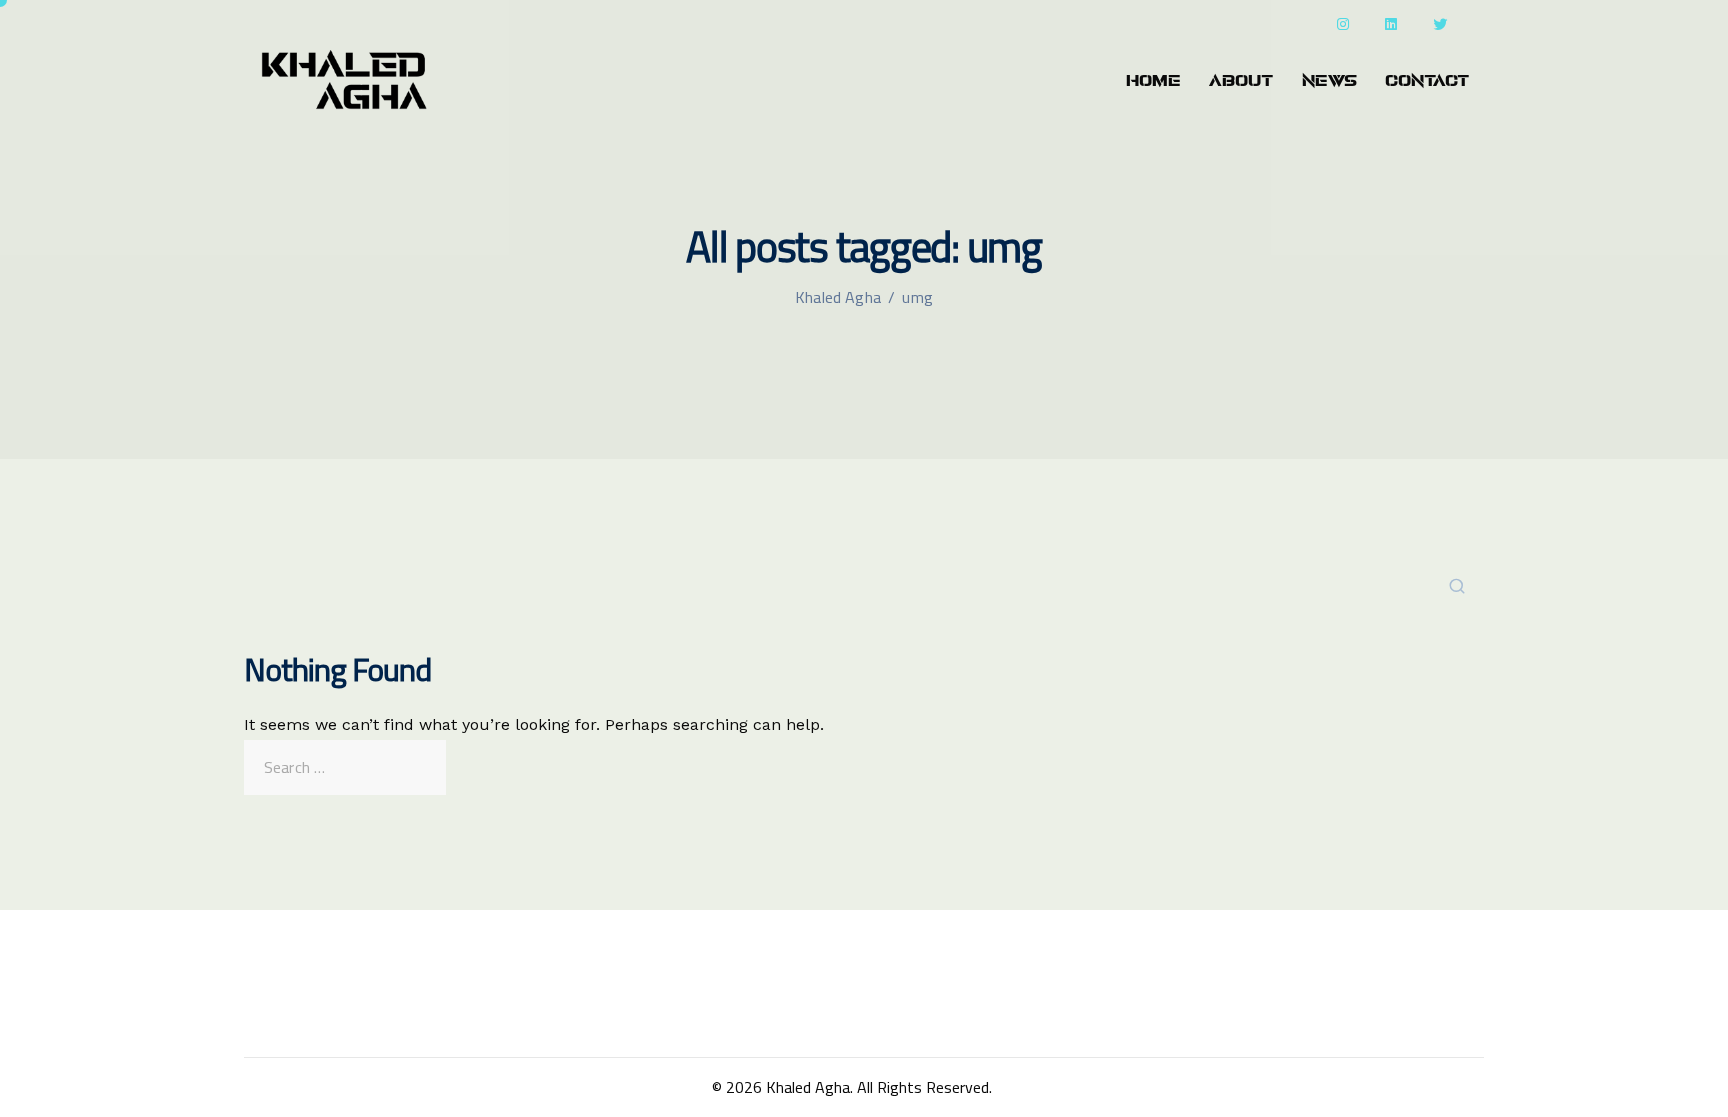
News (1329, 81)
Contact (1427, 81)
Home (1153, 81)
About (1241, 81)
